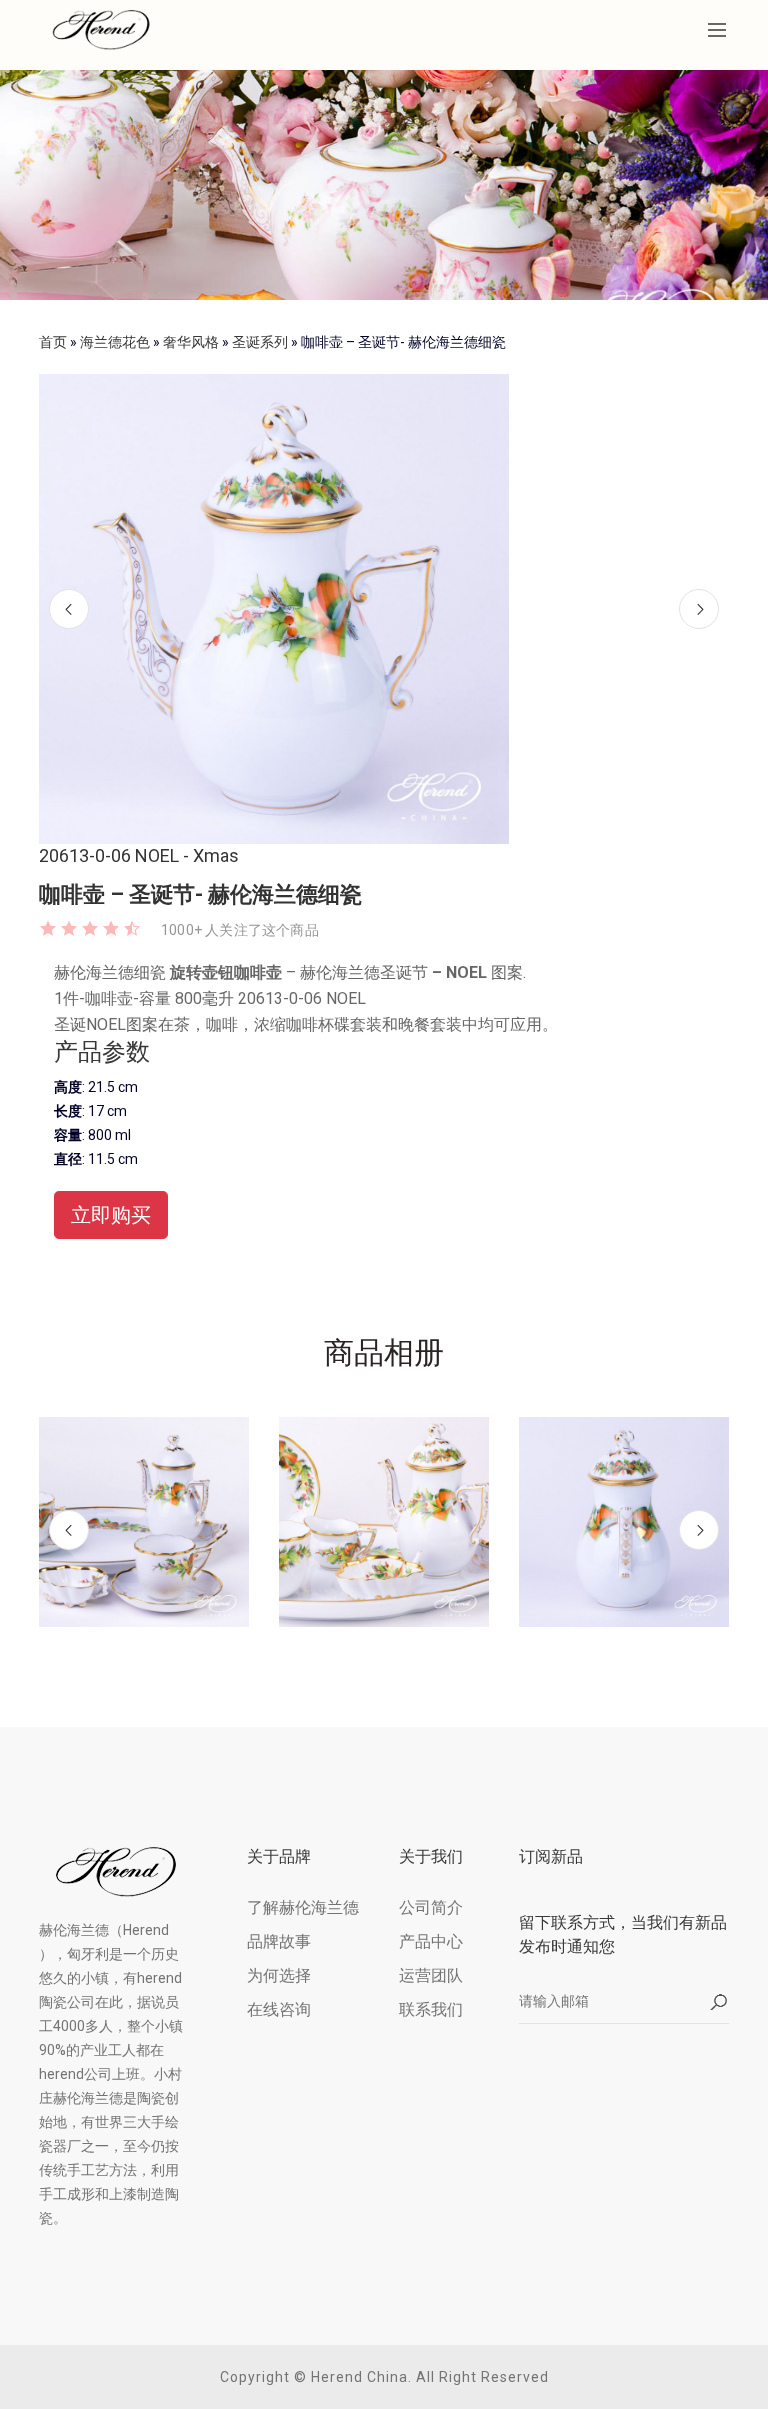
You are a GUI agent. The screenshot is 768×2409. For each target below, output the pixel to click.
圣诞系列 (260, 342)
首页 (53, 342)
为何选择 (279, 1975)
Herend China (359, 2377)
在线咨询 (279, 2009)
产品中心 (431, 1941)
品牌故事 (279, 1941)
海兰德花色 (115, 342)
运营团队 (431, 1975)
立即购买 (111, 1215)
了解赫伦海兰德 (303, 1907)
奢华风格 (191, 342)
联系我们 (431, 2009)
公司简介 (431, 1907)
